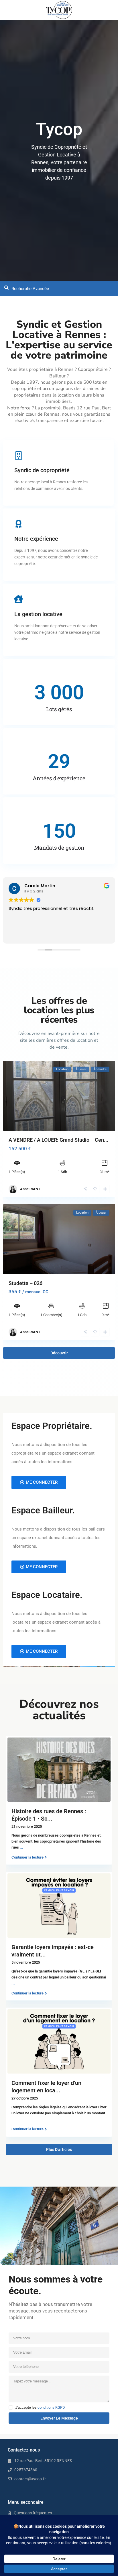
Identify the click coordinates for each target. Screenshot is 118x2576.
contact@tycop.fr (30, 2479)
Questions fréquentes (33, 2513)
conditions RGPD (51, 2407)
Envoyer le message (59, 2418)
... (21, 1847)
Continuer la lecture (27, 1857)
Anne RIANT (30, 1189)
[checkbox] (11, 2407)
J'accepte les (40, 2408)
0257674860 (26, 2470)
